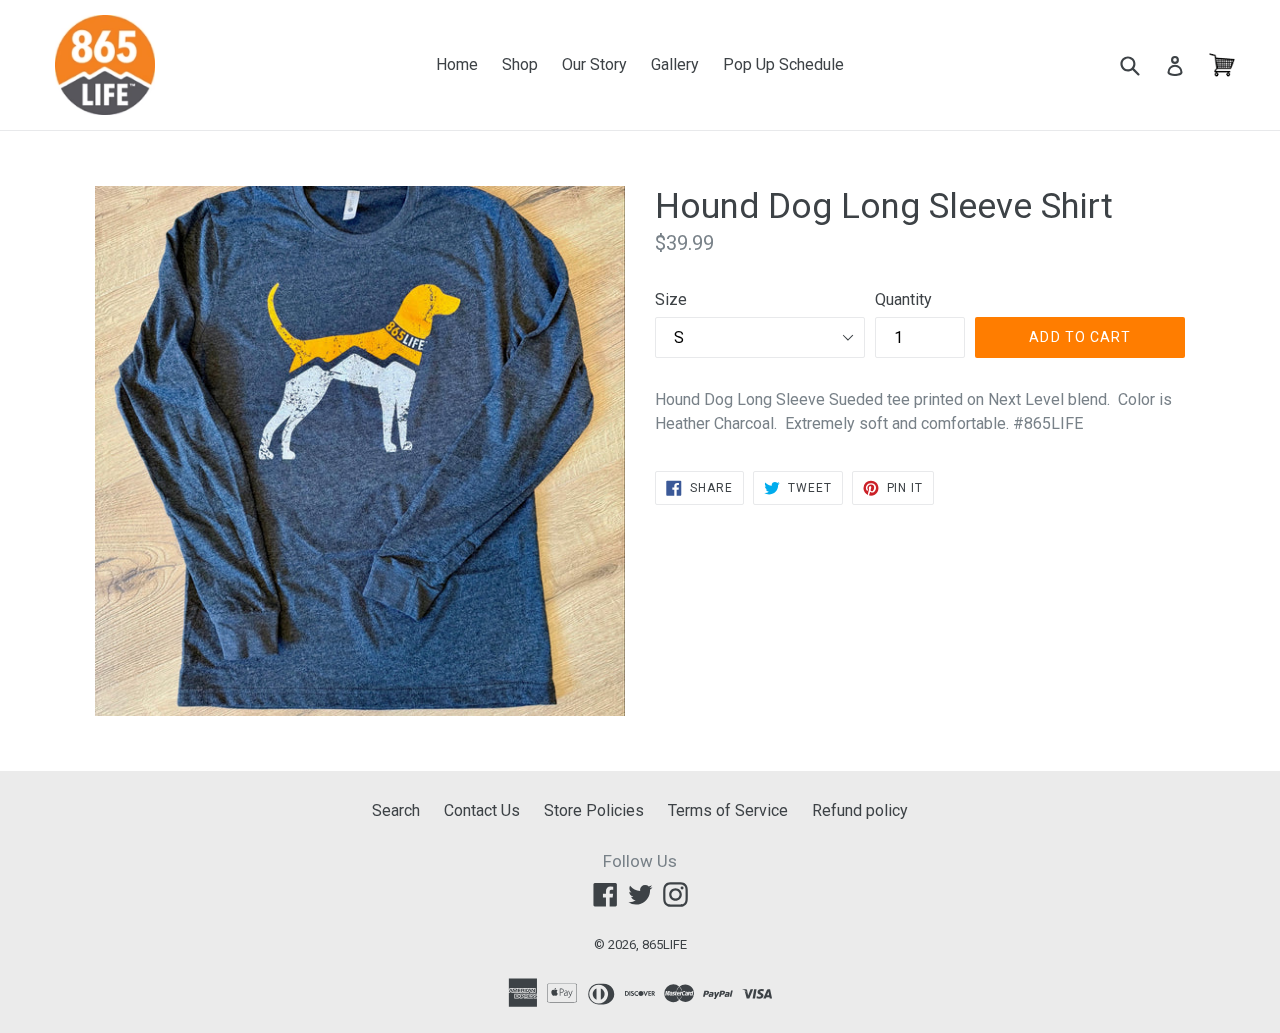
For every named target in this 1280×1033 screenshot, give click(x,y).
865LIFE (664, 944)
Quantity (903, 299)
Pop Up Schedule (783, 64)
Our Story (594, 64)
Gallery (675, 64)
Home (457, 64)
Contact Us (482, 810)
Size (671, 299)
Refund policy (860, 810)
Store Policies (594, 810)
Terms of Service (728, 810)
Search (396, 810)
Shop (520, 64)
